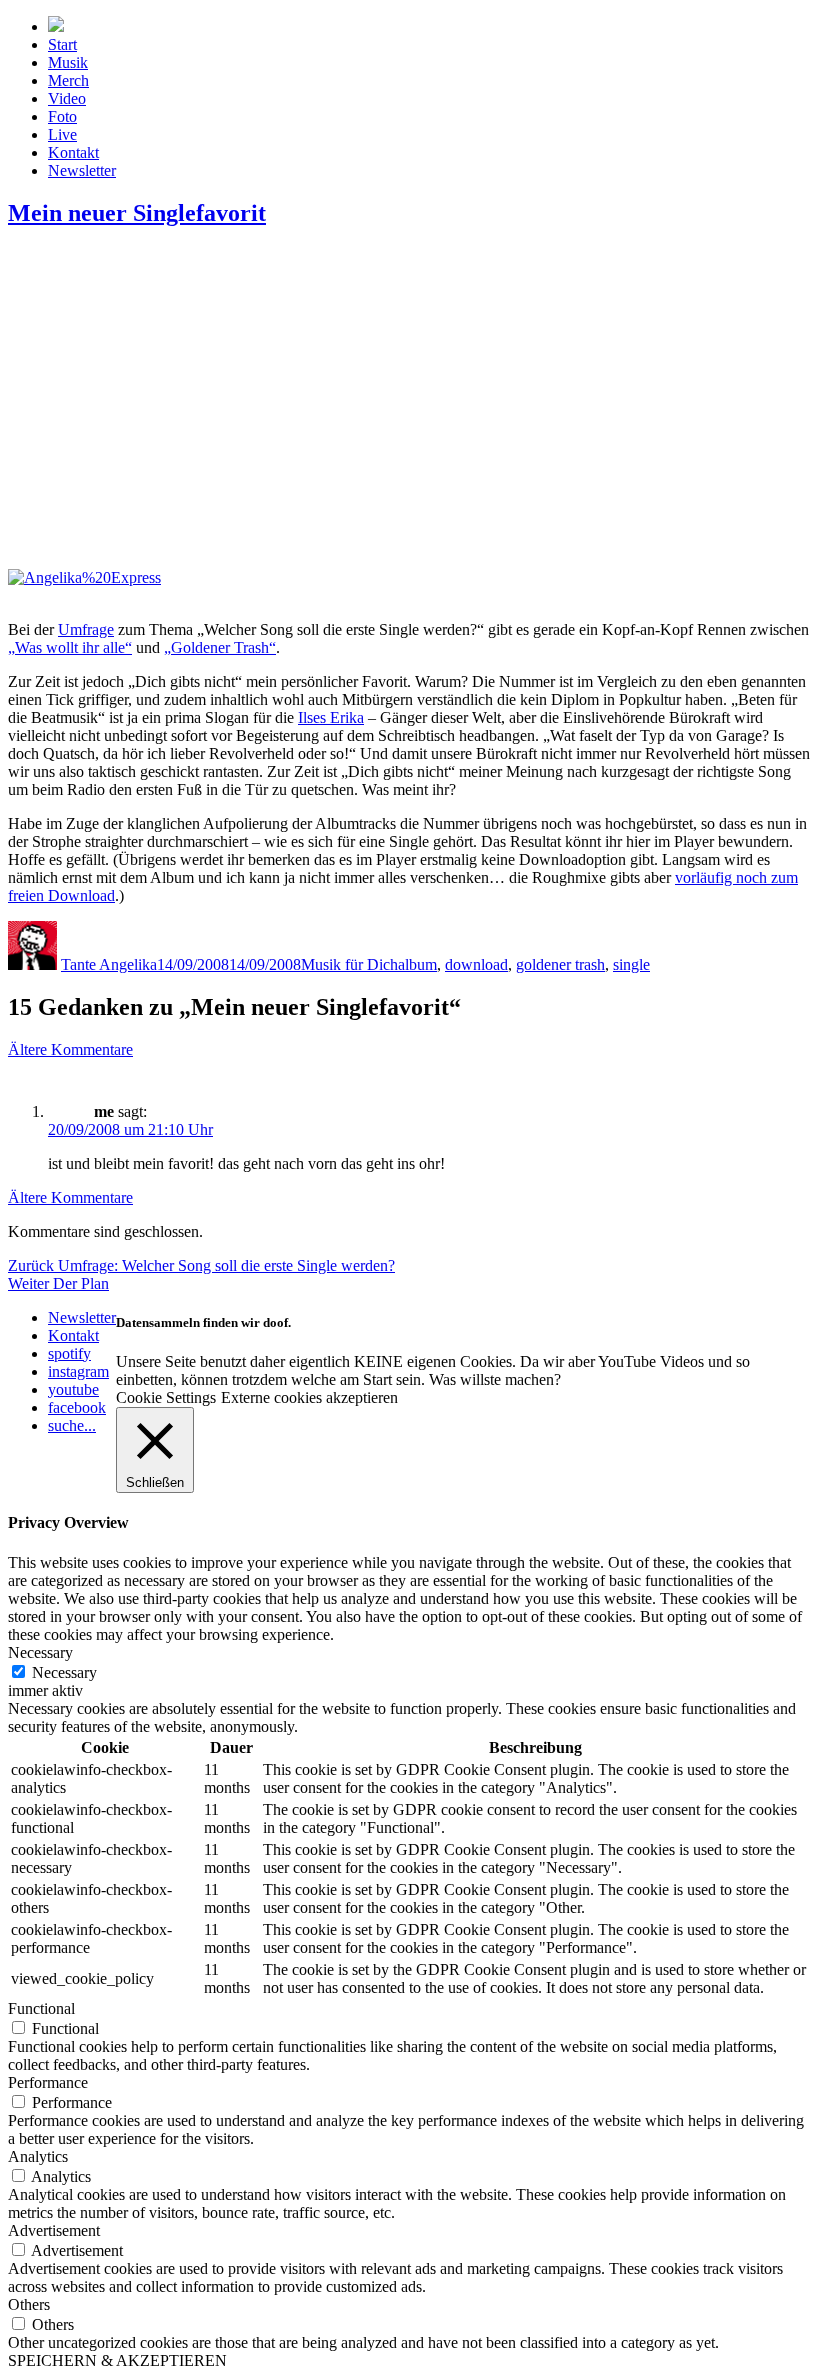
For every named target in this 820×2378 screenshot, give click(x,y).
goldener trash (560, 964)
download (476, 964)
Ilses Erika (331, 717)
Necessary (64, 1672)
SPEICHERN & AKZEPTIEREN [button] (117, 2360)
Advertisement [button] (54, 2230)
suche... (72, 1425)
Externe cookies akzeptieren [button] (309, 1397)
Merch (68, 80)
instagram (78, 1371)
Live (62, 134)
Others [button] (29, 2304)
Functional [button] (41, 2008)
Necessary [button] (40, 1652)
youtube (73, 1389)
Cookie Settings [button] (166, 1397)
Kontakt (73, 152)
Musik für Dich (349, 964)
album (417, 964)
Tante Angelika (109, 964)
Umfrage (86, 629)
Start (62, 44)
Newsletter (82, 170)
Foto (62, 116)
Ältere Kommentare (70, 1049)
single (631, 964)
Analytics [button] (38, 2156)
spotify (69, 1353)
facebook (77, 1407)
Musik (68, 62)
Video (67, 98)
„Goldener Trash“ (220, 647)
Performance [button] (48, 2082)
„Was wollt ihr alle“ (70, 647)
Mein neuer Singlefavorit (137, 213)
